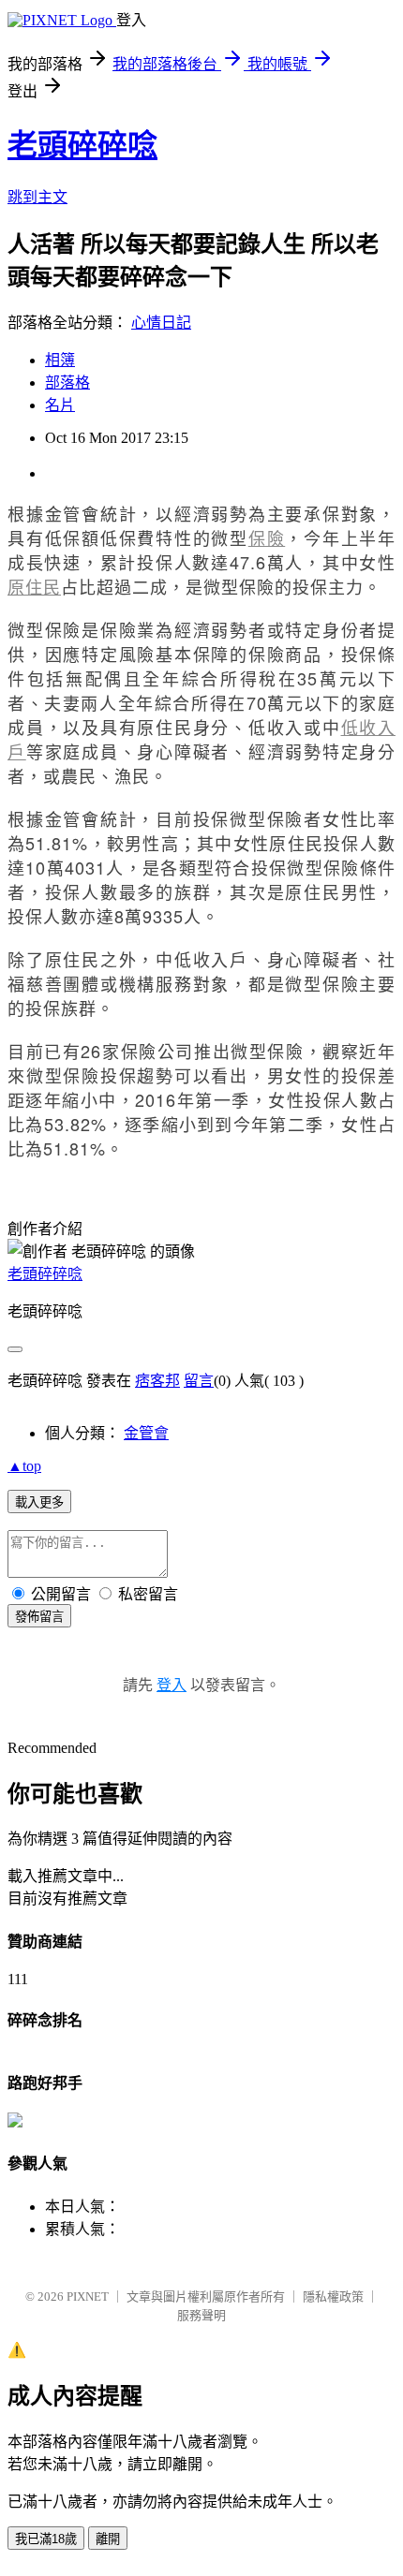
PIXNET (88, 2296)
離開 (108, 2539)
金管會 (146, 1433)
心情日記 (161, 323)
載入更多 (39, 1502)
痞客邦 (157, 1381)
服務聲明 (201, 2315)
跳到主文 (37, 197)
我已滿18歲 (46, 2539)
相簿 (60, 360)
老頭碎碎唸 (82, 145)
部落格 (67, 383)
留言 (199, 1381)
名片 (60, 405)
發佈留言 (39, 1617)
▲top (24, 1466)
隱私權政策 (333, 2296)
